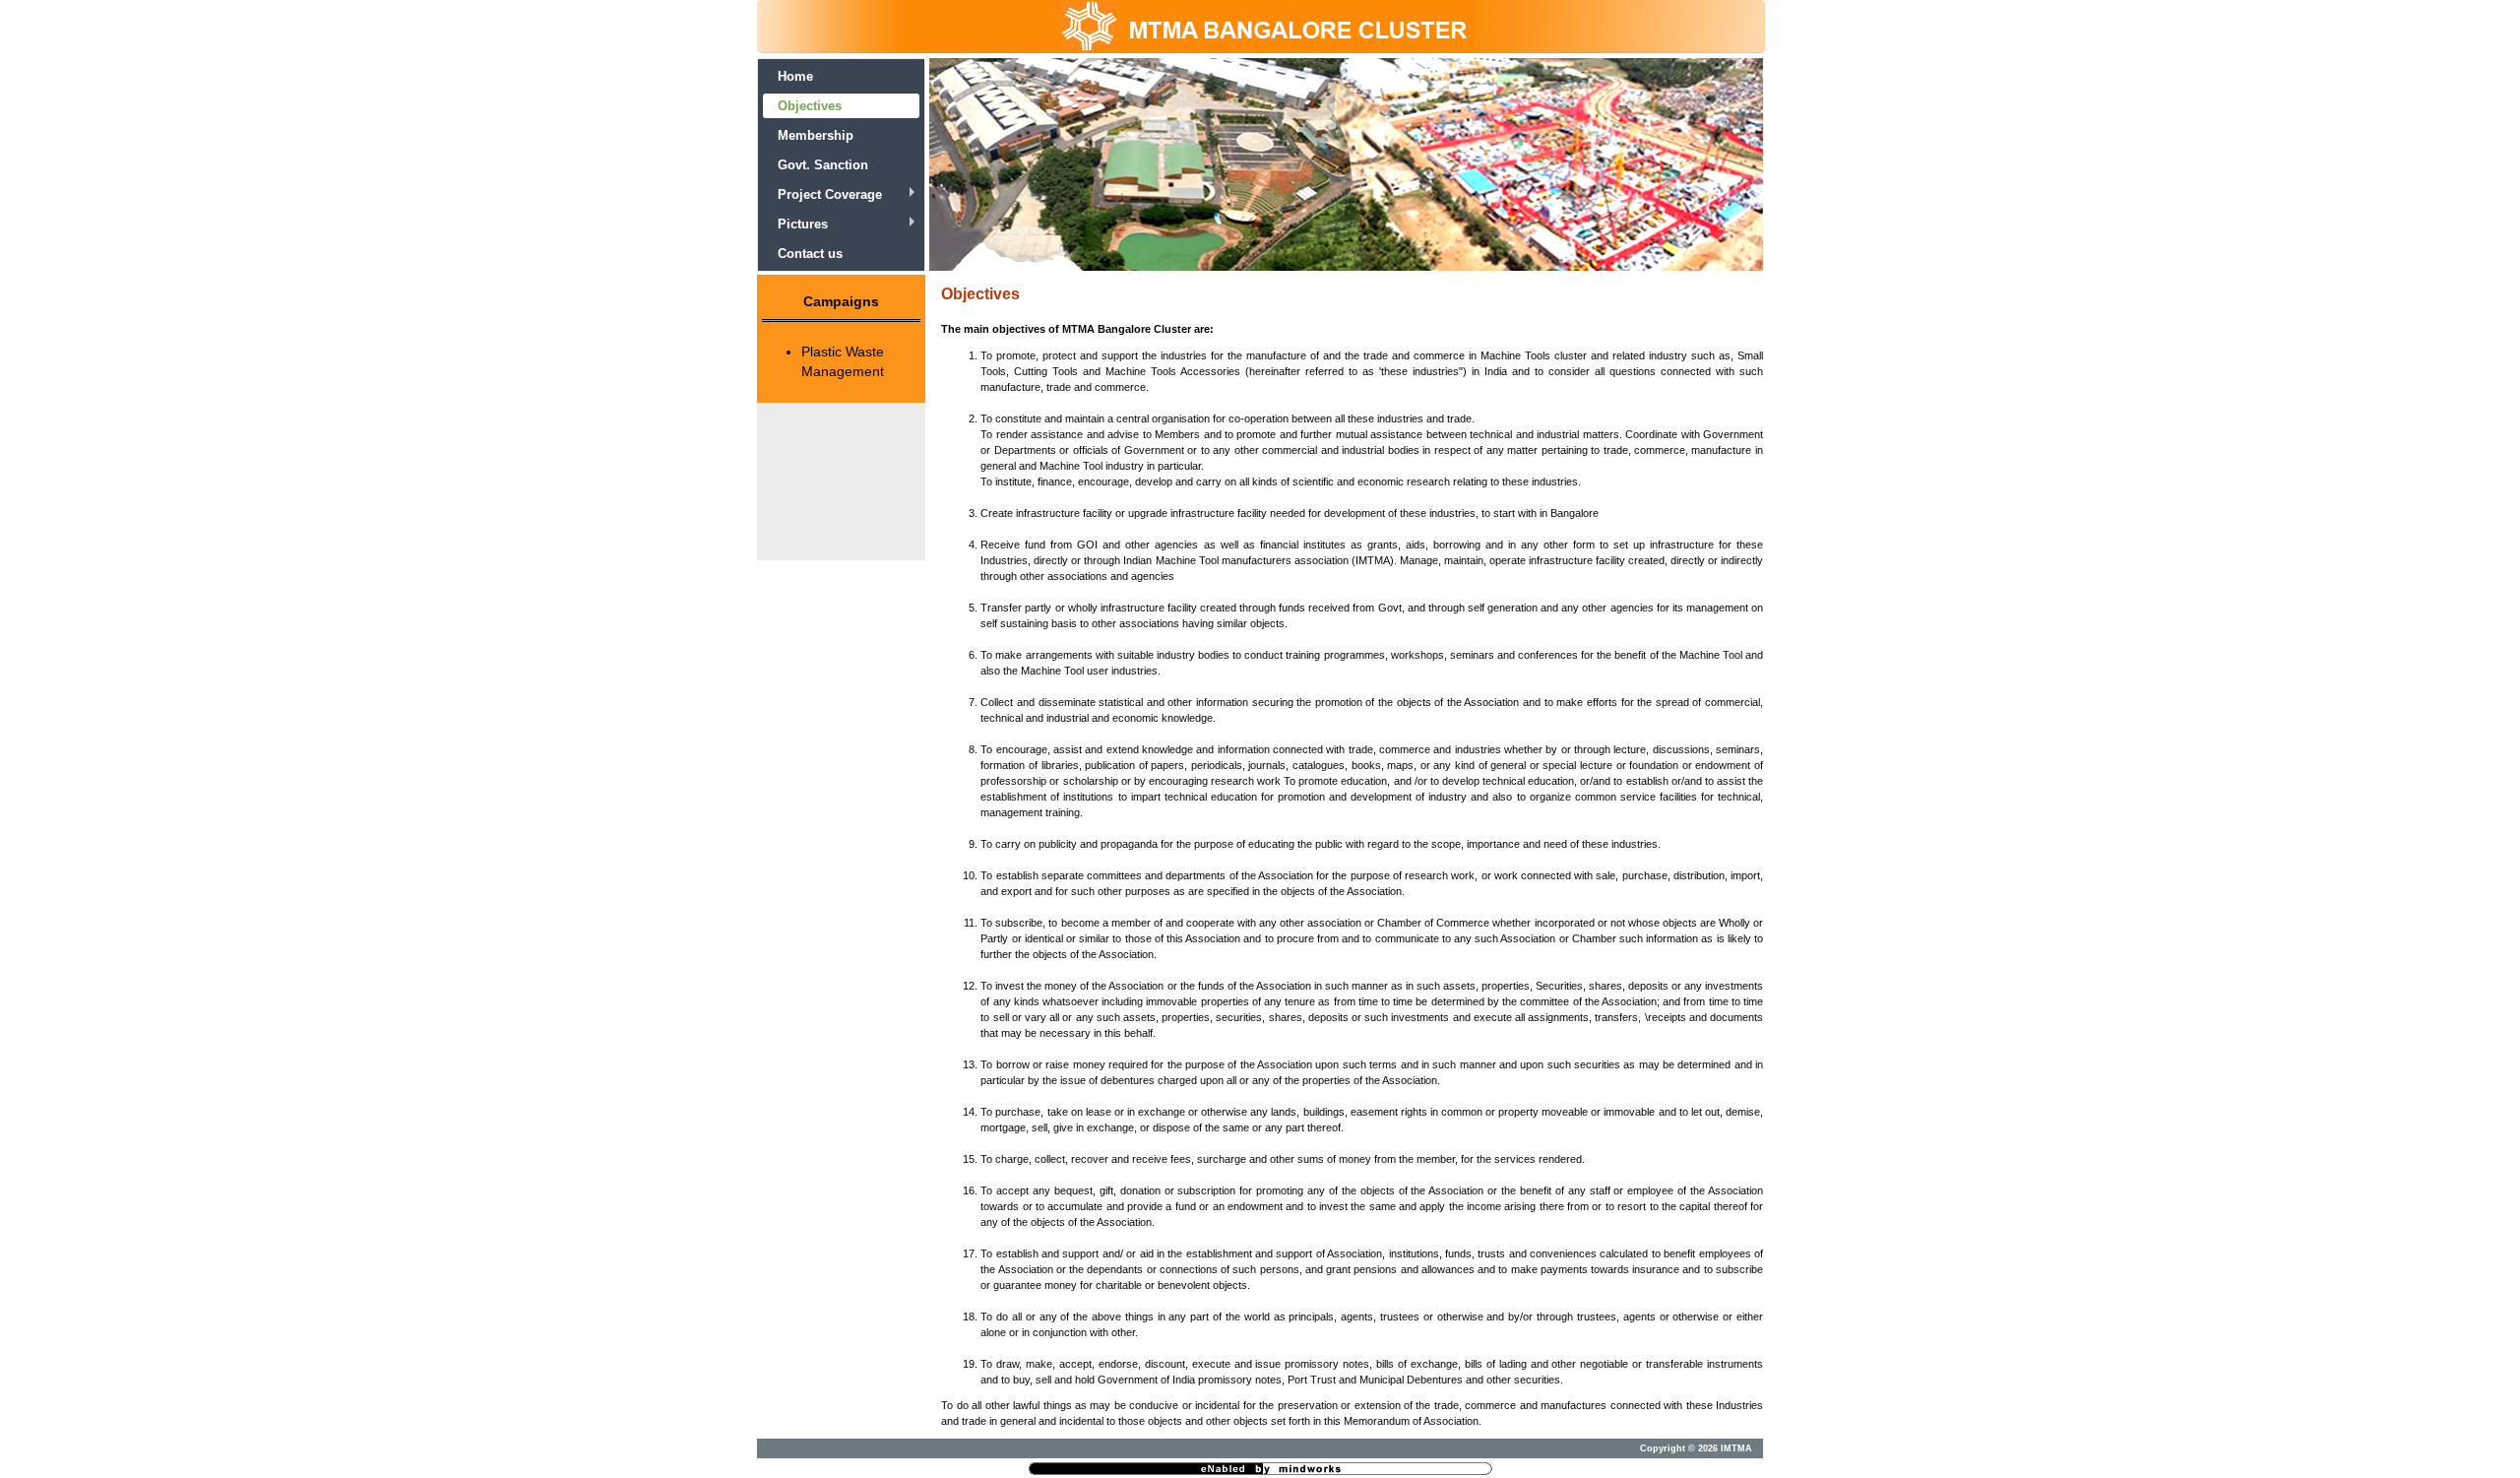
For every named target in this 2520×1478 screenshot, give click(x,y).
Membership (816, 135)
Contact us (810, 254)
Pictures (803, 224)
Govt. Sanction (823, 165)
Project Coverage (830, 194)
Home (795, 76)
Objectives (810, 106)
